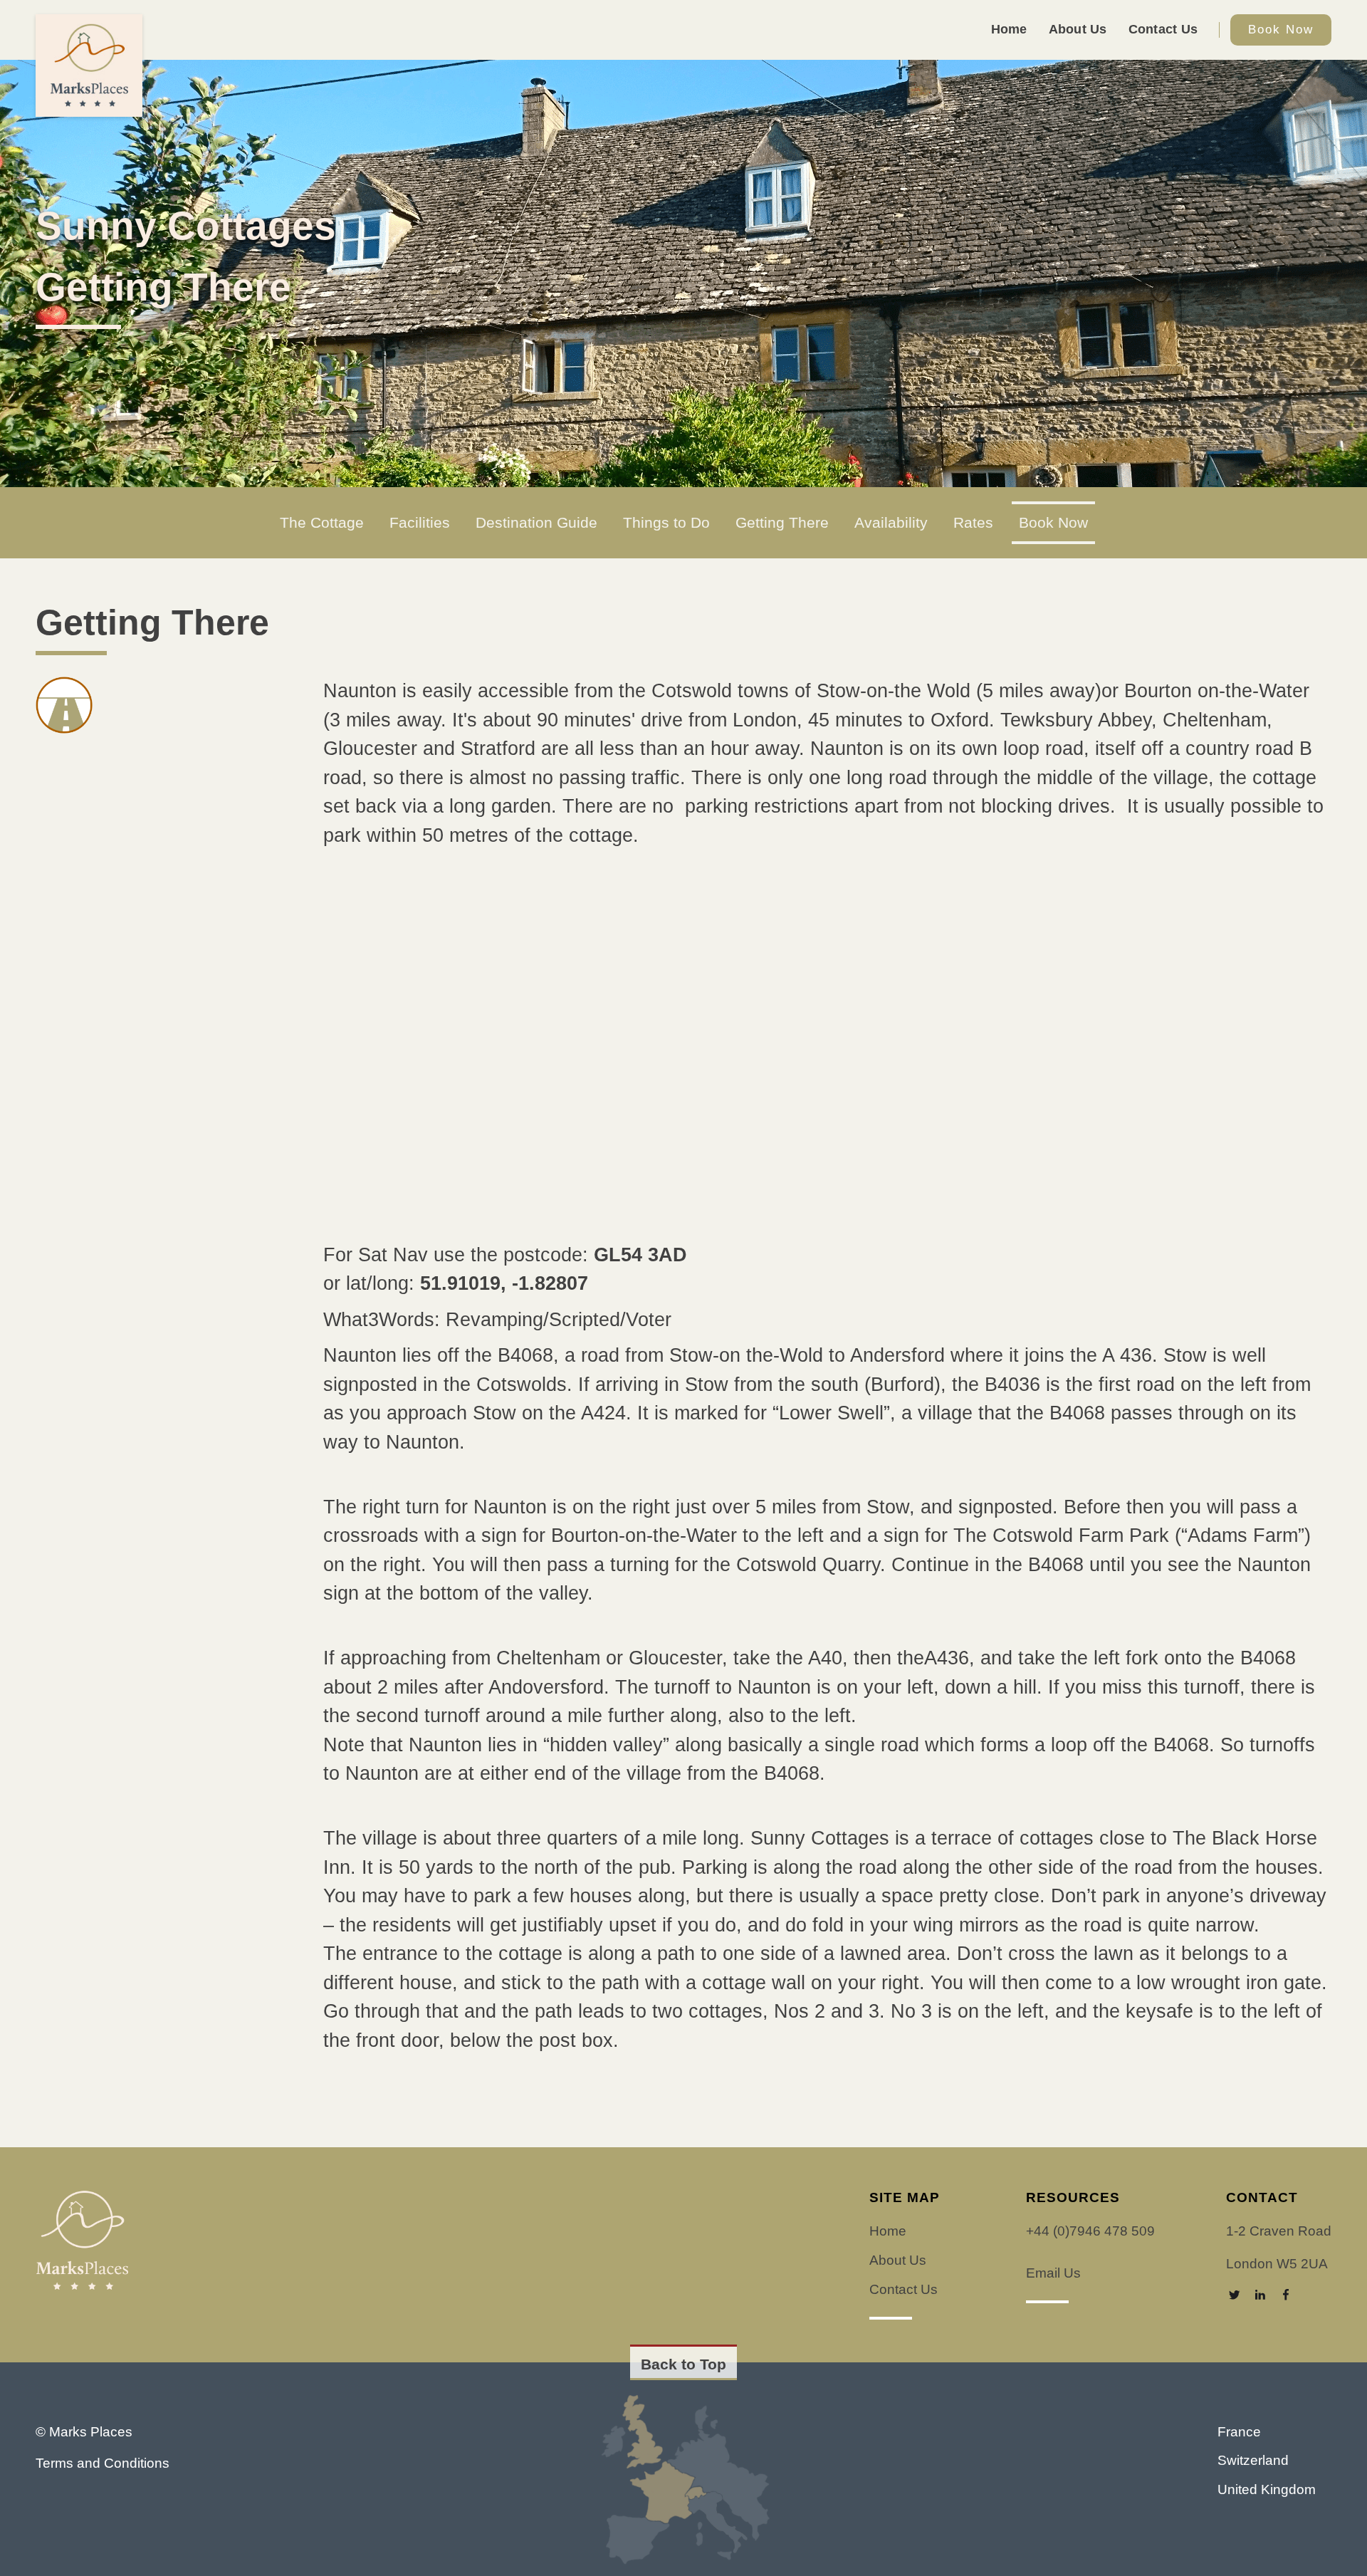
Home (1009, 29)
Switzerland (1253, 2460)
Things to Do (666, 523)
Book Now (1281, 30)
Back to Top (683, 2364)
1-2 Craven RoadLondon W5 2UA (1279, 2247)
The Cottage (322, 523)
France (1239, 2432)
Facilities (420, 523)
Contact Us (1163, 29)
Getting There (782, 523)
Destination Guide (536, 523)
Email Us (1053, 2273)
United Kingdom (1267, 2489)
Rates (973, 523)
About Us (1078, 29)
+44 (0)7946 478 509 (1090, 2231)
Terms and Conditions (103, 2463)
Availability (891, 523)
